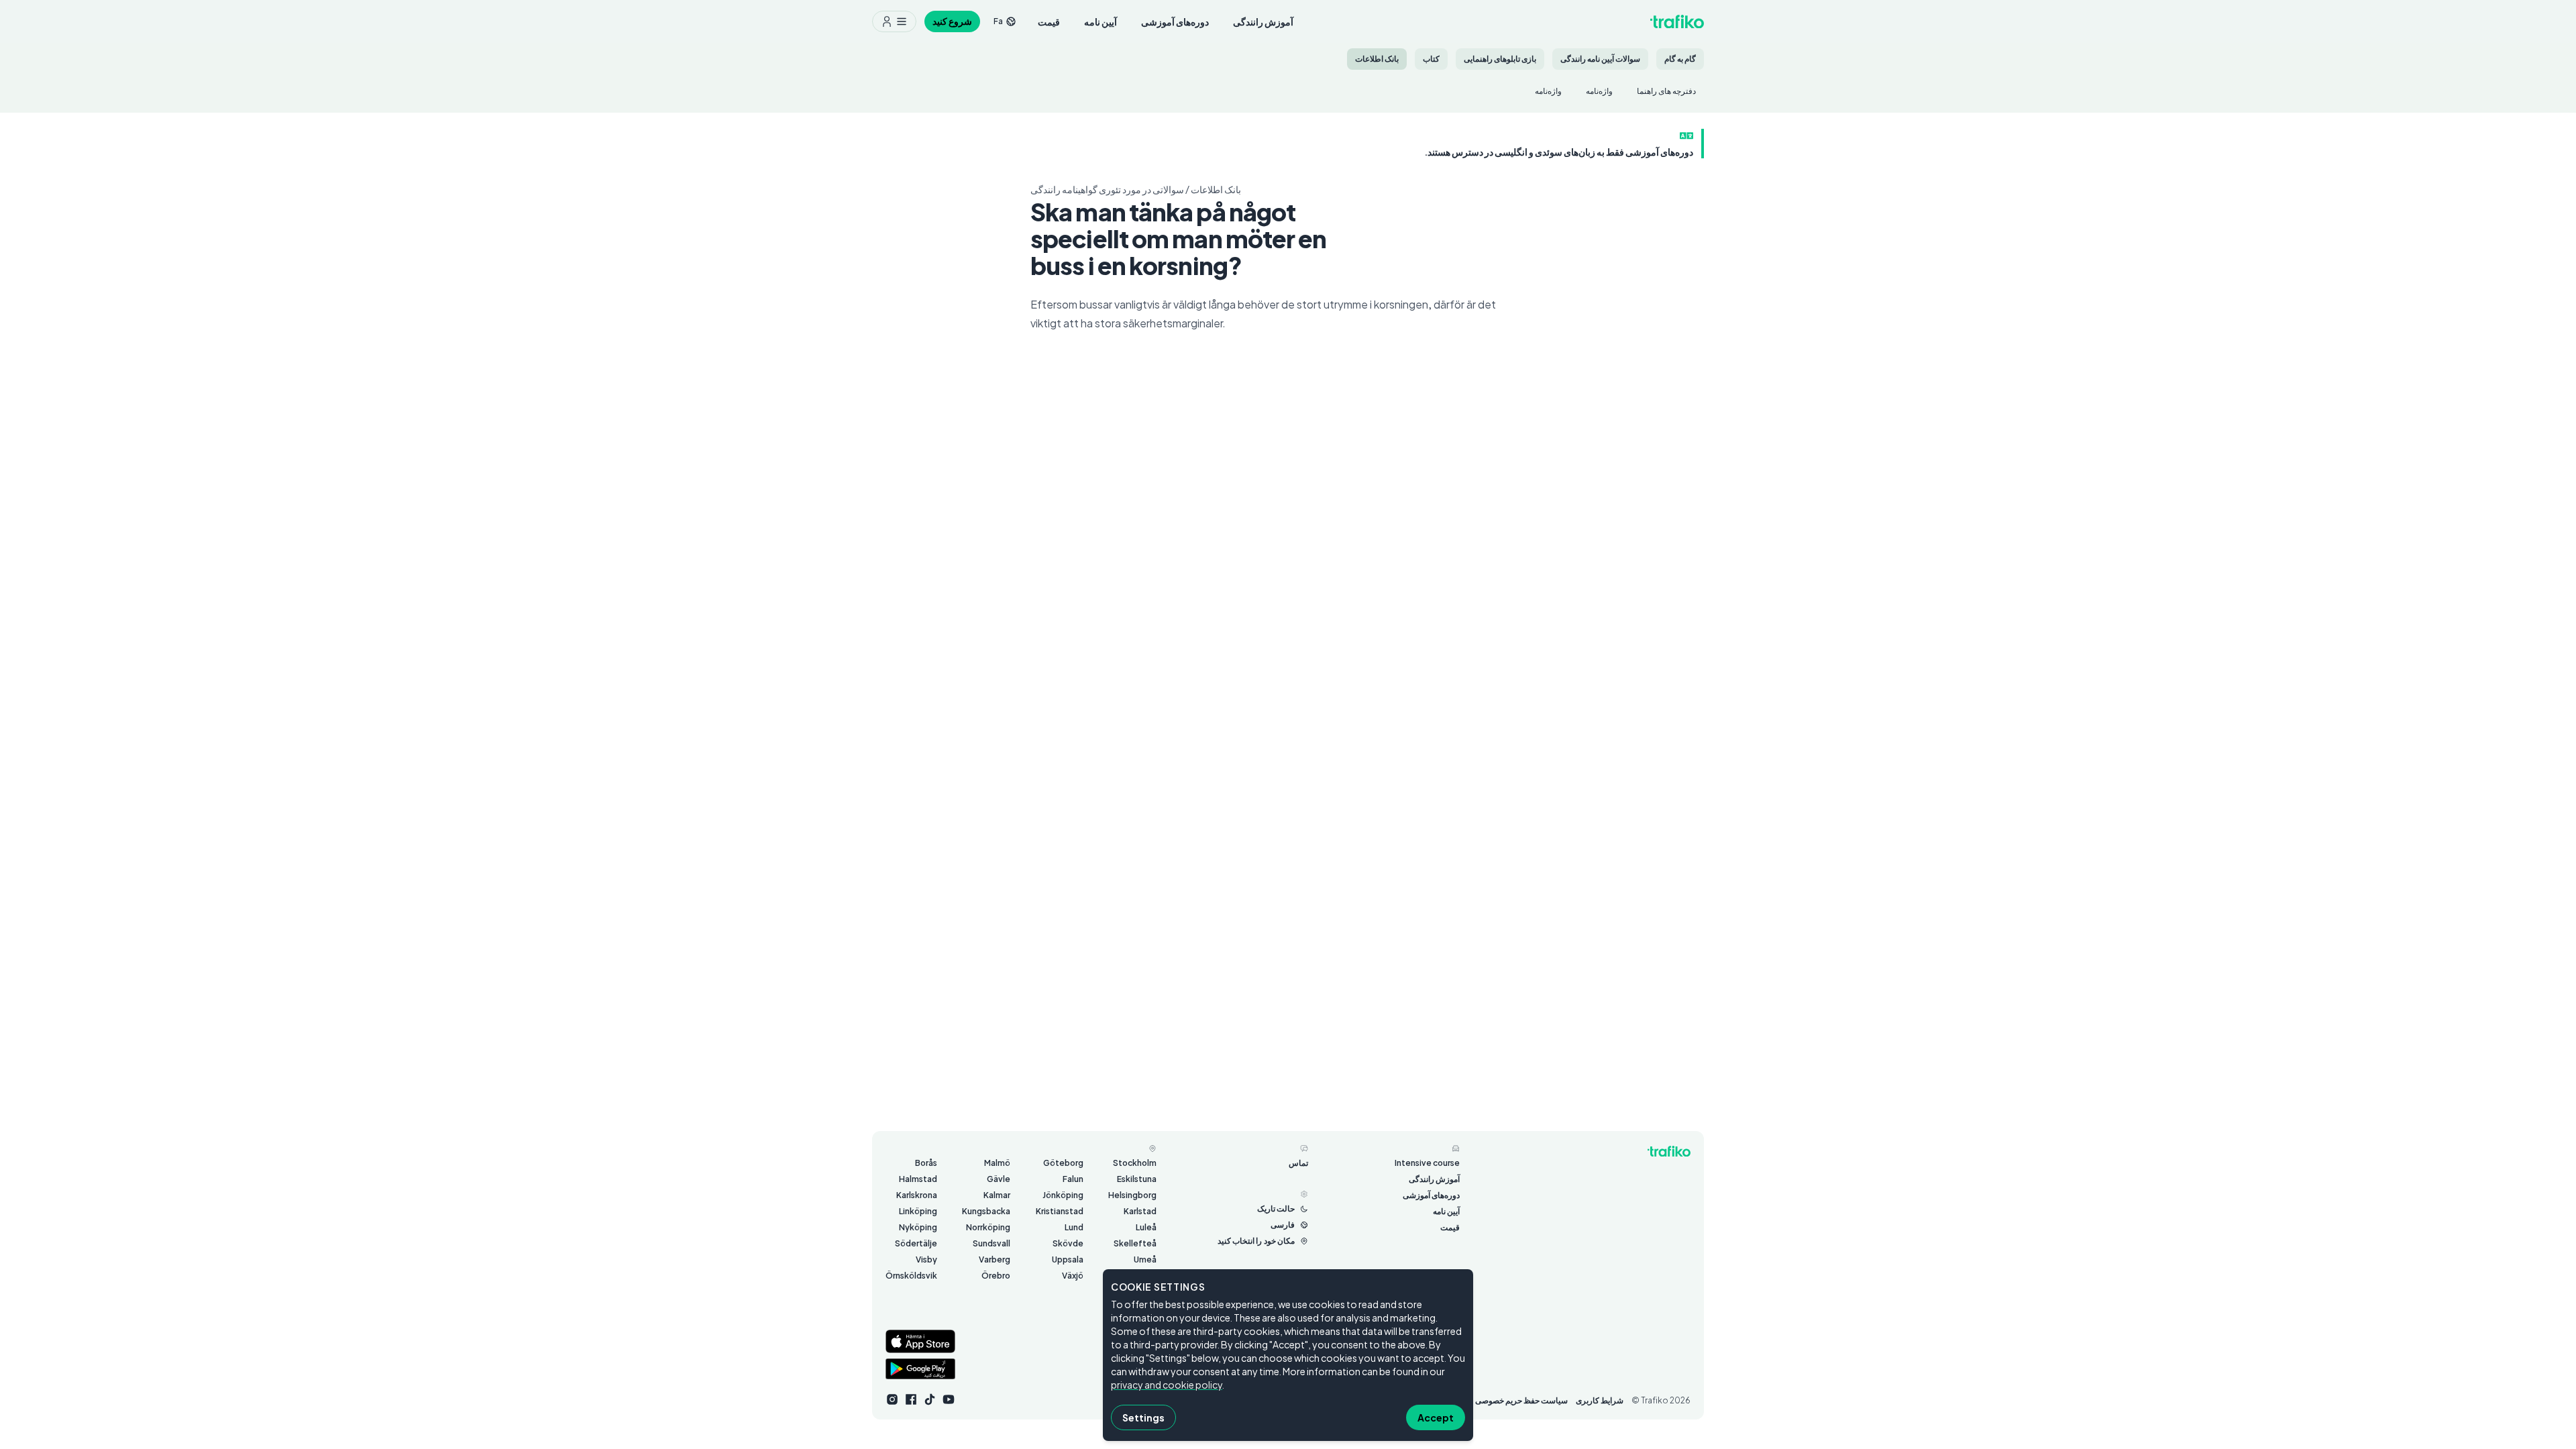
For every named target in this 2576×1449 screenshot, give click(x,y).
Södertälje (916, 1243)
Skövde (1068, 1243)
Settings (1143, 1417)
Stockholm (1135, 1163)
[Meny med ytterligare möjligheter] (894, 21)
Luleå (1146, 1227)
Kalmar (997, 1195)
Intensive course (1427, 1163)
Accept (1436, 1417)
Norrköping (988, 1227)
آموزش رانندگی (1263, 21)
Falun (1073, 1179)
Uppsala (1068, 1259)
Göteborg (1063, 1163)
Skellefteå (1135, 1243)
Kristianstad (1060, 1211)
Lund (1074, 1227)
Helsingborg (1132, 1195)
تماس (1298, 1163)
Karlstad (1140, 1211)
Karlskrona (917, 1195)
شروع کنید (952, 21)
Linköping (918, 1211)
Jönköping (1063, 1195)
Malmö (997, 1163)
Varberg (995, 1259)
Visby (926, 1259)
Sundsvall (991, 1243)
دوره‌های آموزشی (1175, 21)
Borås (926, 1163)
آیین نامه (1101, 21)
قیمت (1049, 21)
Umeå (1145, 1259)
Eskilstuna (1137, 1179)
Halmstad (918, 1179)
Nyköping (918, 1227)
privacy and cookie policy (1167, 1385)
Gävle (999, 1179)
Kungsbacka (986, 1211)
